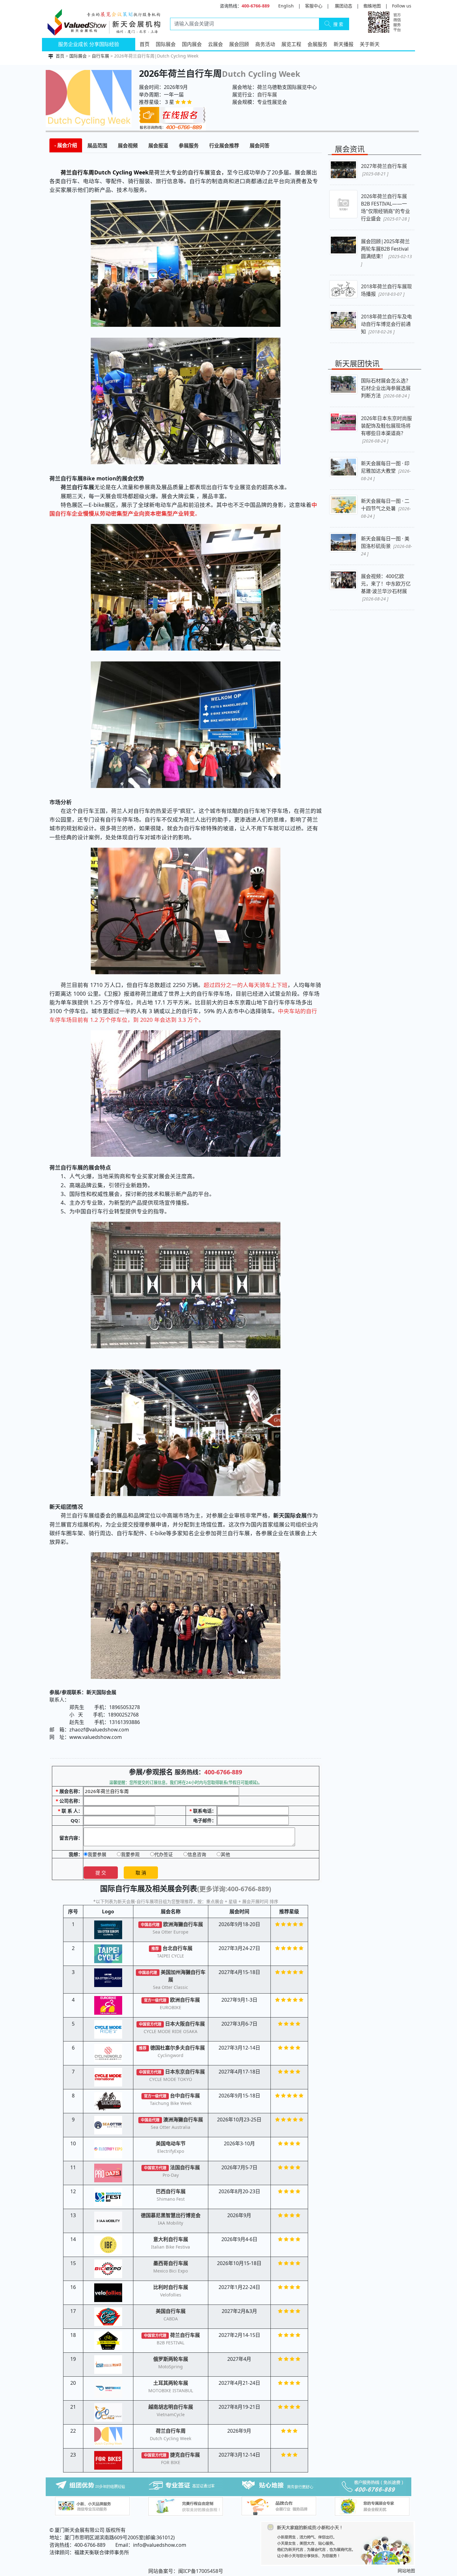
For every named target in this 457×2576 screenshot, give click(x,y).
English (286, 6)
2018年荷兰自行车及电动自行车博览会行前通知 (386, 324)
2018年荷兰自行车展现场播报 (386, 290)
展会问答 (260, 146)
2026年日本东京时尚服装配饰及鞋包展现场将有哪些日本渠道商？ (386, 429)
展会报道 (158, 146)
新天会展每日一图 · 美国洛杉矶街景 (386, 546)
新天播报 (344, 44)
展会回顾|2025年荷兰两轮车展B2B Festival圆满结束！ (386, 252)
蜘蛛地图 (372, 6)
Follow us (402, 6)
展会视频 (128, 146)
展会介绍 (67, 145)
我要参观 (130, 1854)
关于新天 (370, 44)
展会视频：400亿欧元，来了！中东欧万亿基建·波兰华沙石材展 (386, 587)
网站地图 (406, 2571)
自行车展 (100, 56)
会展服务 (317, 44)
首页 (145, 44)
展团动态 (344, 6)
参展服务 (189, 146)
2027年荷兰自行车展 (384, 170)
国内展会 (192, 44)
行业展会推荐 (224, 146)
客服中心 (314, 6)
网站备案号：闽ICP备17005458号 (186, 2571)
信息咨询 (197, 1854)
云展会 (215, 44)
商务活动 (265, 44)
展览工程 (291, 44)
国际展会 (166, 44)
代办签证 (164, 1854)
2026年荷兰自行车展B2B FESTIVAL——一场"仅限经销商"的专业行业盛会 (385, 207)
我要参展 (97, 1854)
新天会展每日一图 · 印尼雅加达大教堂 (386, 471)
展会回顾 (239, 44)
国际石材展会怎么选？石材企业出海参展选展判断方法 (386, 388)
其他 (225, 1854)
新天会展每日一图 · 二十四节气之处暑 (386, 508)
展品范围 (97, 146)
